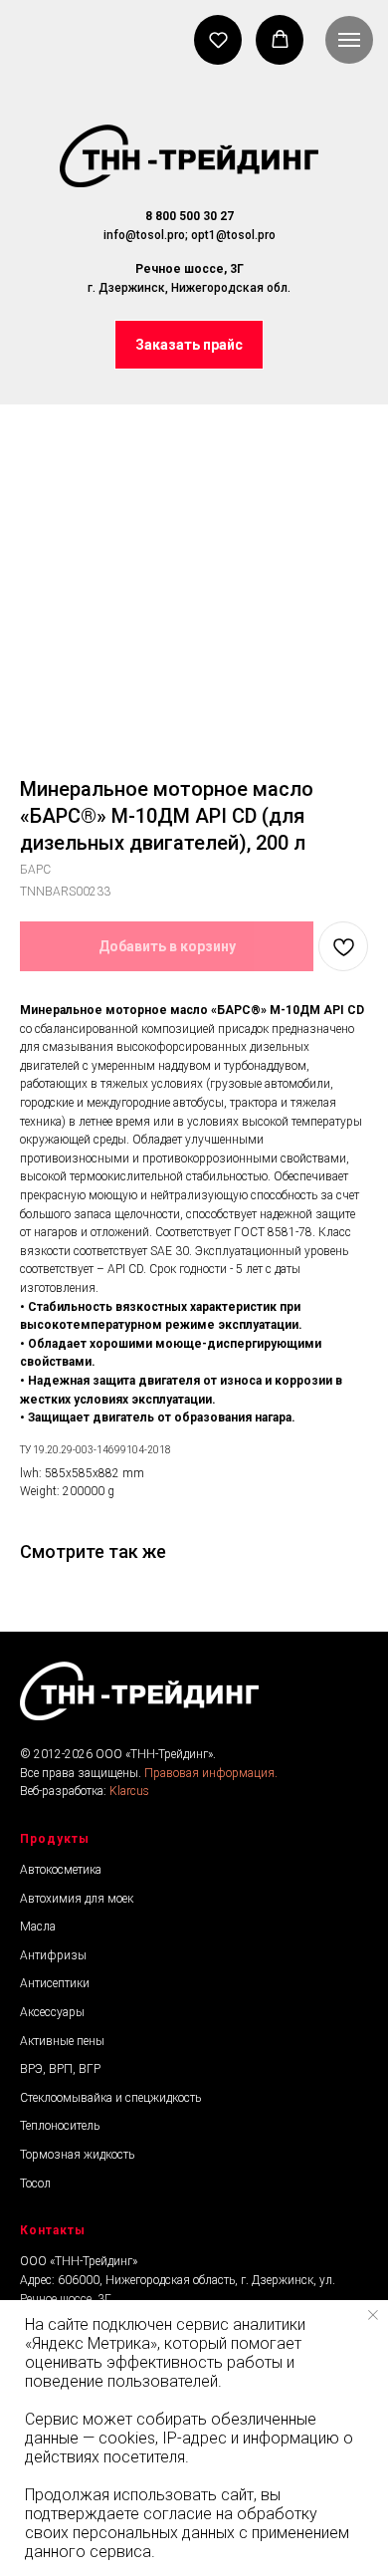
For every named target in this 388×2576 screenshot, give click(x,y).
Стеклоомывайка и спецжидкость (110, 2098)
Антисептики (55, 1983)
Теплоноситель (60, 2126)
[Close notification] (373, 2315)
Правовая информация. (211, 1773)
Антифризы (53, 1955)
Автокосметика (61, 1870)
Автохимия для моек (77, 1899)
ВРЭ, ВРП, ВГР (60, 2069)
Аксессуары (52, 2012)
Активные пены (62, 2041)
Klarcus (129, 1791)
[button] (189, 345)
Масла (38, 1927)
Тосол (35, 2184)
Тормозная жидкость (77, 2155)
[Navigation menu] (349, 40)
